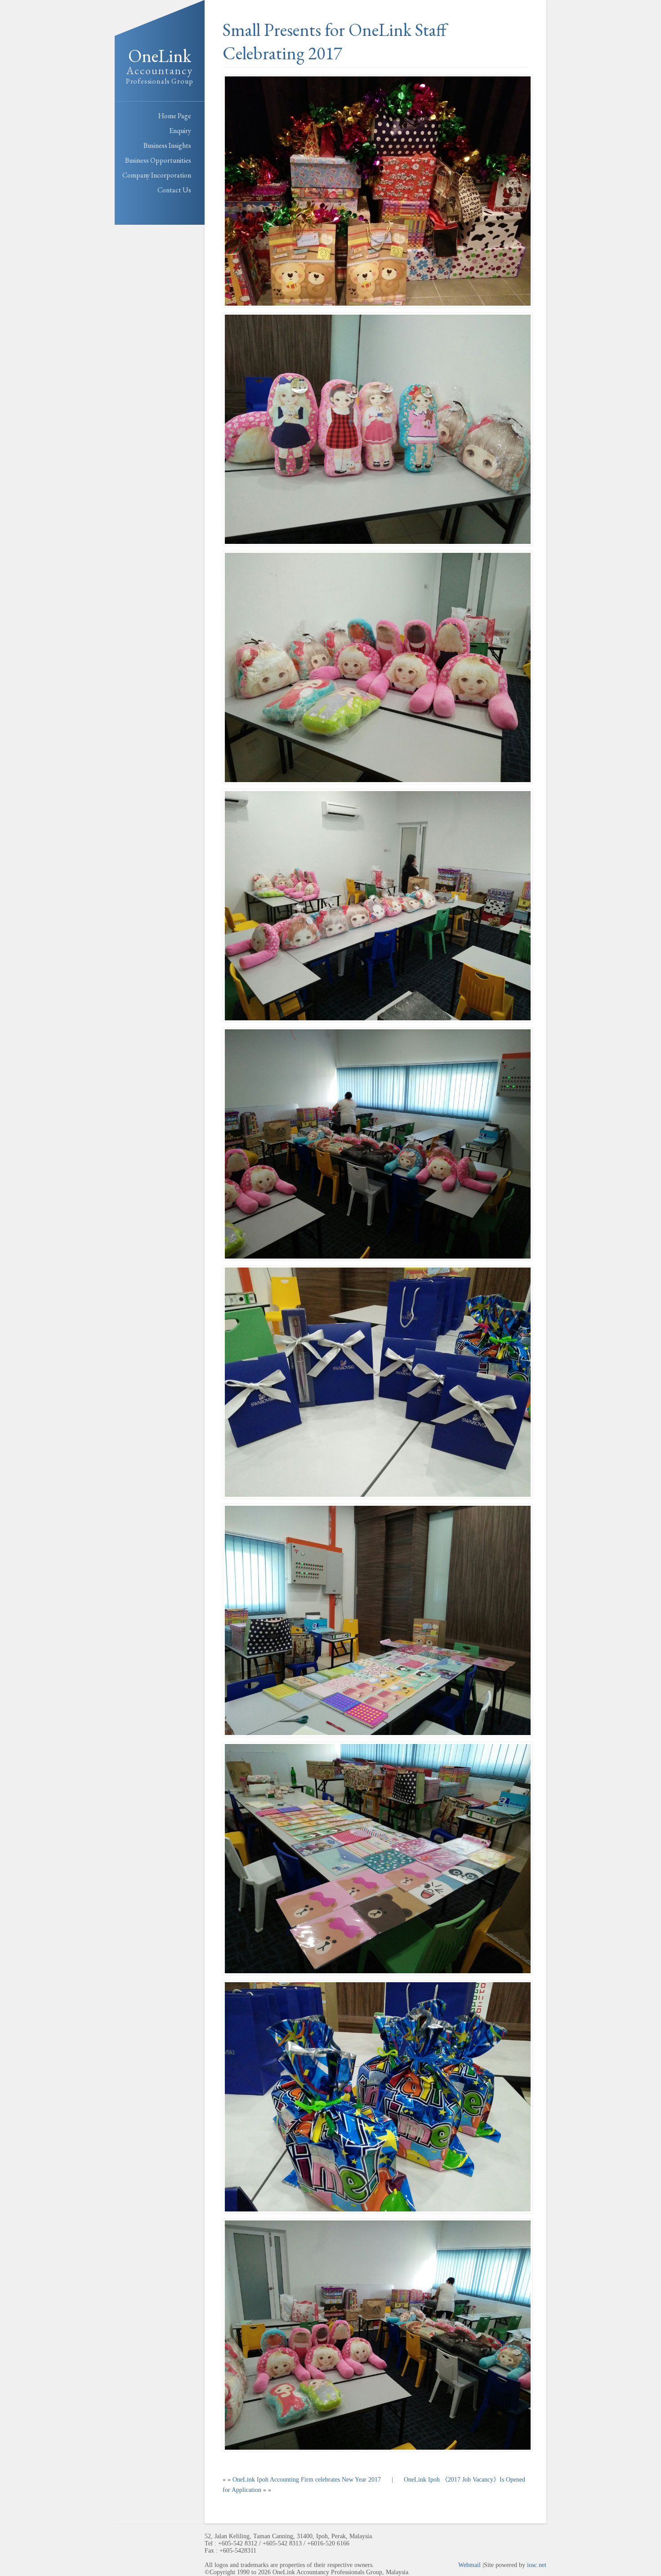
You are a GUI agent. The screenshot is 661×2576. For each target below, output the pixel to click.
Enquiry (180, 131)
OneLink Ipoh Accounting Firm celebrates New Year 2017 (307, 2480)
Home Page (175, 116)
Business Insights (167, 145)
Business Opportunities (158, 160)
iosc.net (537, 2565)
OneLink (160, 65)
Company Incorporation (157, 175)
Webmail (469, 2565)
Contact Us (174, 190)
